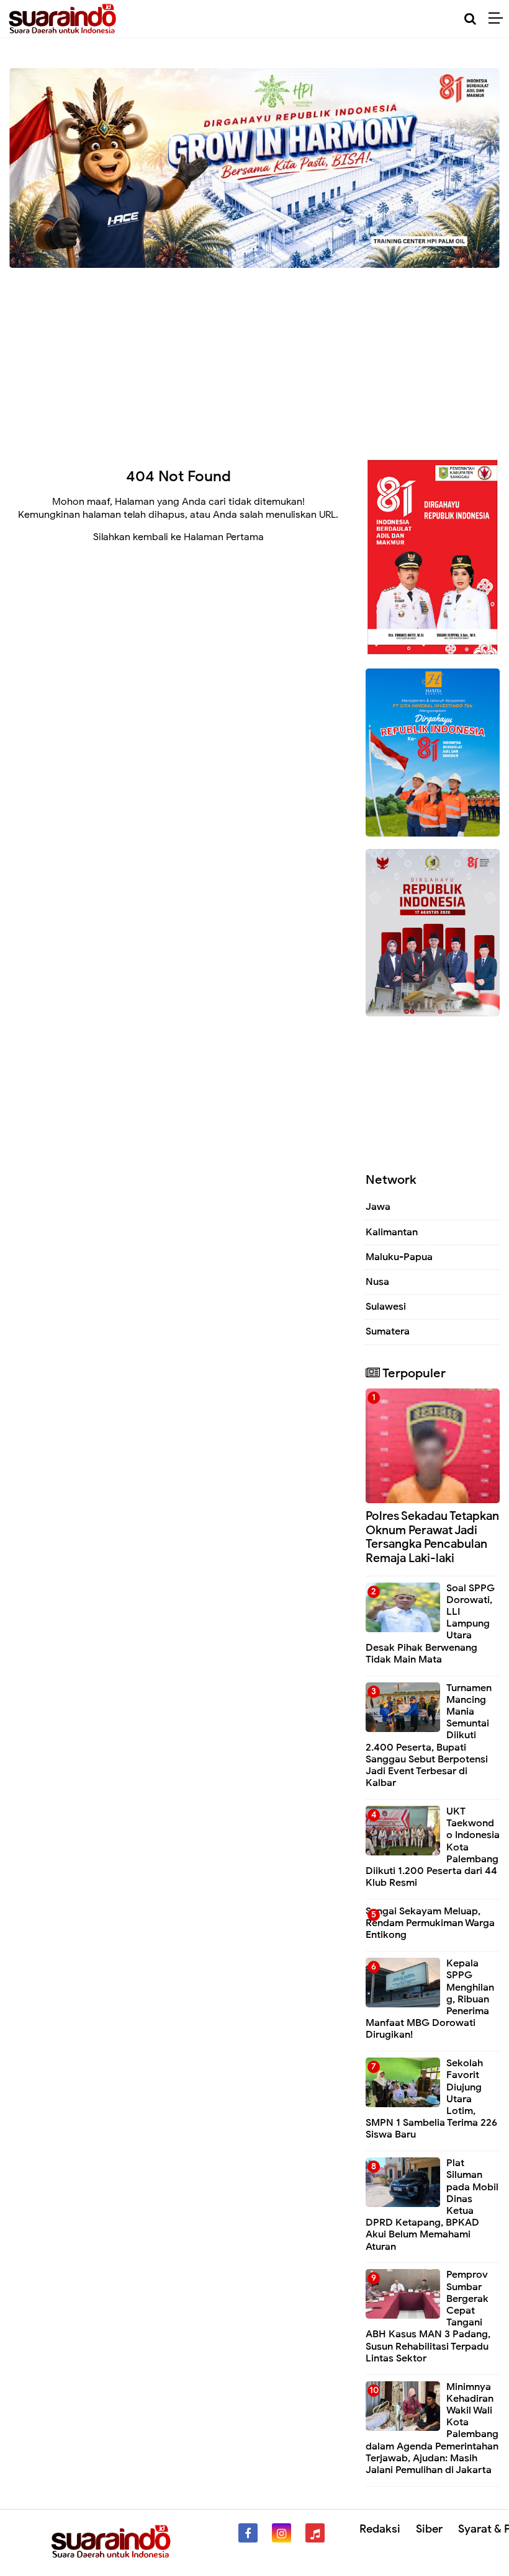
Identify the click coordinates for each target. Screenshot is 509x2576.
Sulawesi (386, 1307)
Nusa (377, 1282)
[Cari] (470, 19)
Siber (429, 2529)
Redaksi (380, 2529)
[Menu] (499, 19)
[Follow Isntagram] (282, 2533)
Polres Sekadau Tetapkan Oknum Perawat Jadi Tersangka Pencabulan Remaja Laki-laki (432, 1537)
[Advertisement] (254, 358)
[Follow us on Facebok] (248, 2533)
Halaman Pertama (224, 537)
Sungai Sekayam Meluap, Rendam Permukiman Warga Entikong (430, 1923)
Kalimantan (392, 1232)
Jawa (378, 1207)
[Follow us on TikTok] (315, 2533)
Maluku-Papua (399, 1257)
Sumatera (388, 1331)
